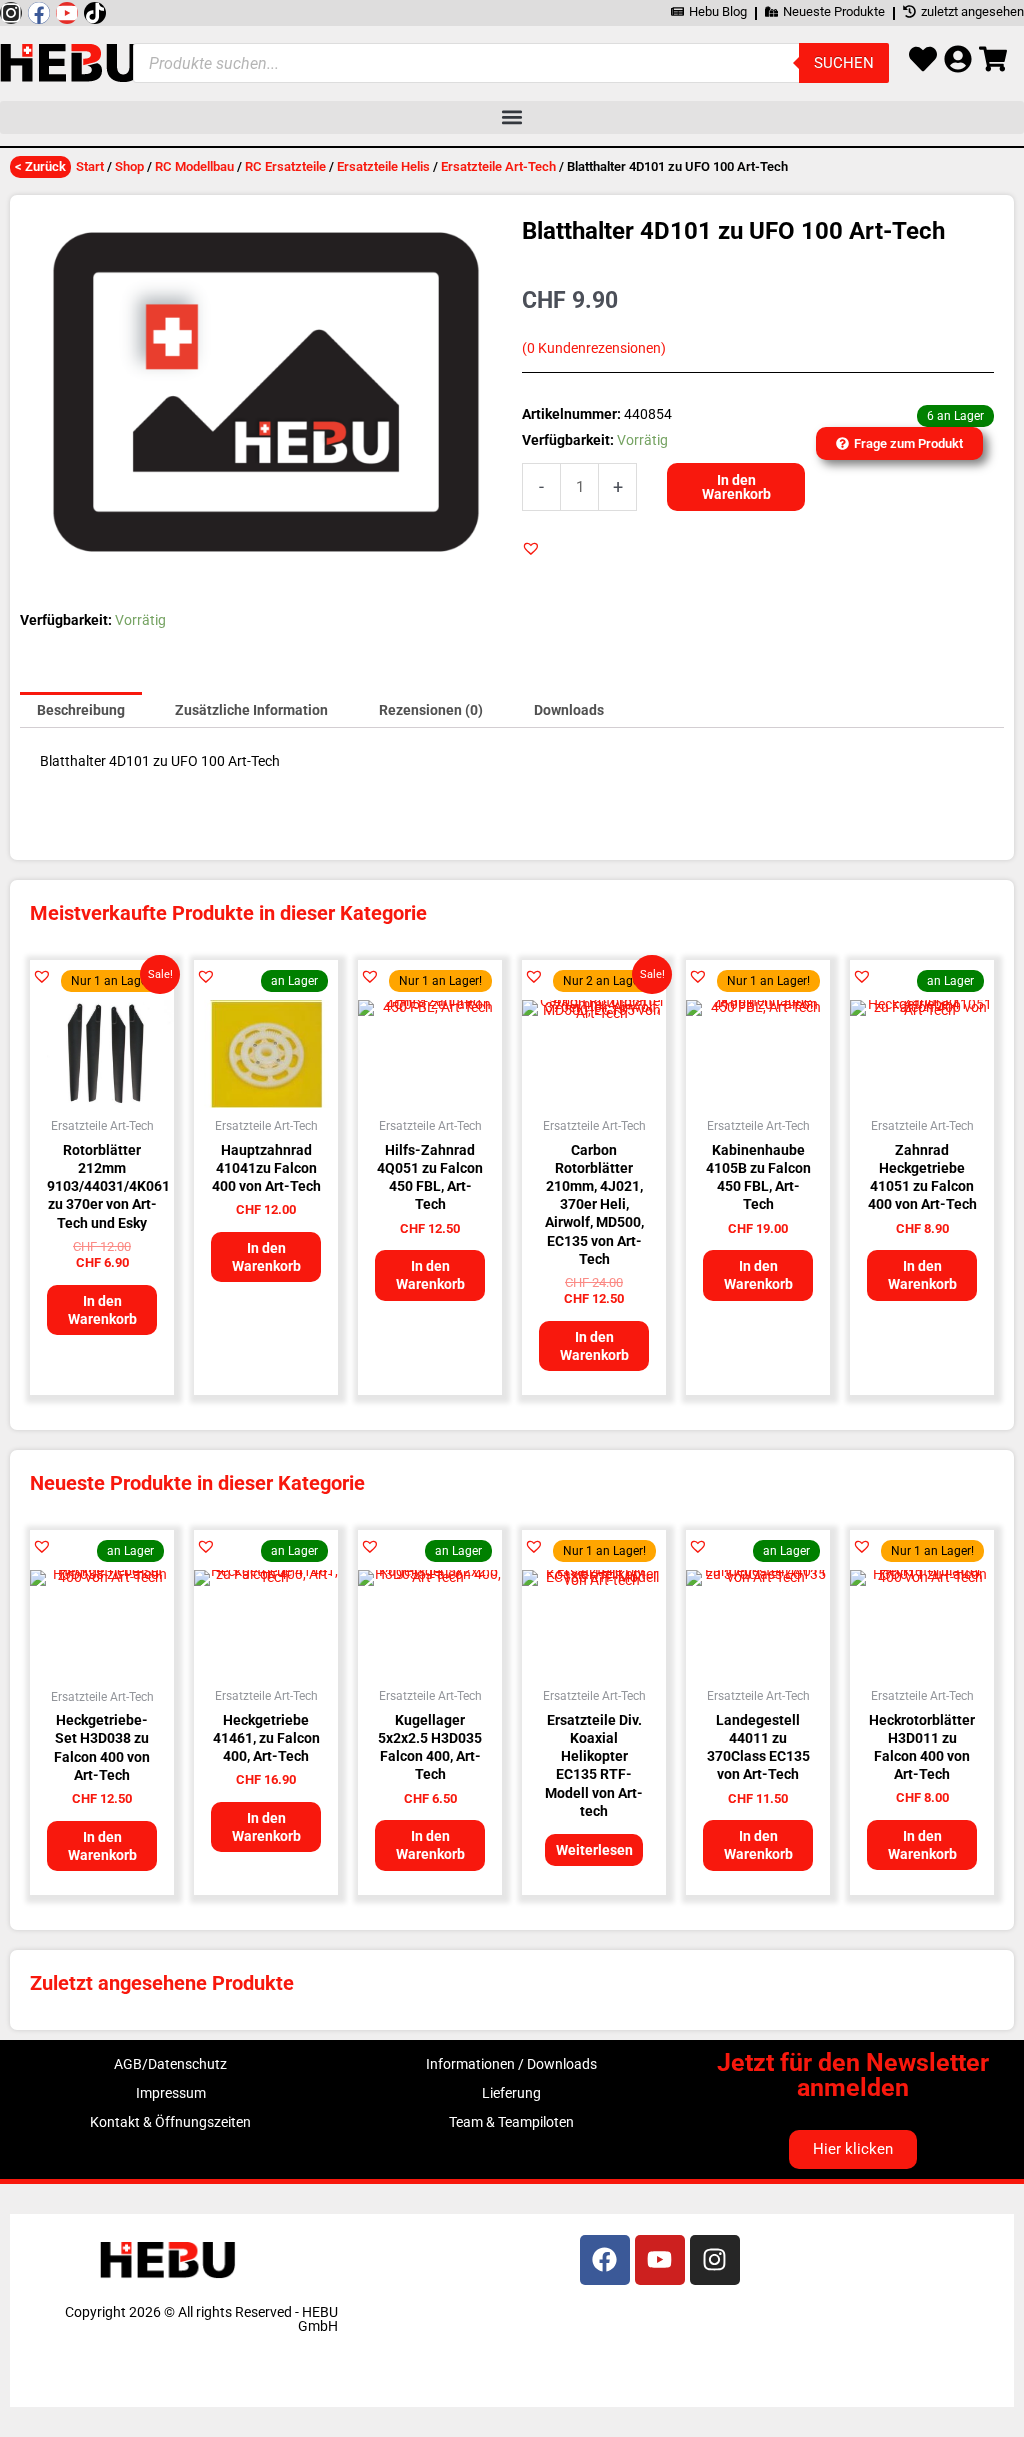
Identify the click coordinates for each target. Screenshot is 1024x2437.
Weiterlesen (594, 1850)
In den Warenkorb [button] (102, 1310)
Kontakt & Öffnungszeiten (170, 2122)
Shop (129, 166)
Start (90, 166)
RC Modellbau (194, 166)
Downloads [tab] (569, 710)
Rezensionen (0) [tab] (431, 710)
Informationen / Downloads (511, 2064)
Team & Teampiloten (511, 2122)
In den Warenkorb (736, 487)
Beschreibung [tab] (81, 710)
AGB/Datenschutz (170, 2064)
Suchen (844, 63)
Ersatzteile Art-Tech (498, 166)
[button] (512, 117)
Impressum (171, 2093)
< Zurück (40, 166)
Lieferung (511, 2093)
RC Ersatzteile (285, 166)
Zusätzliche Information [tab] (251, 710)
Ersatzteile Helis (383, 166)
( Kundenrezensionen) (594, 348)
